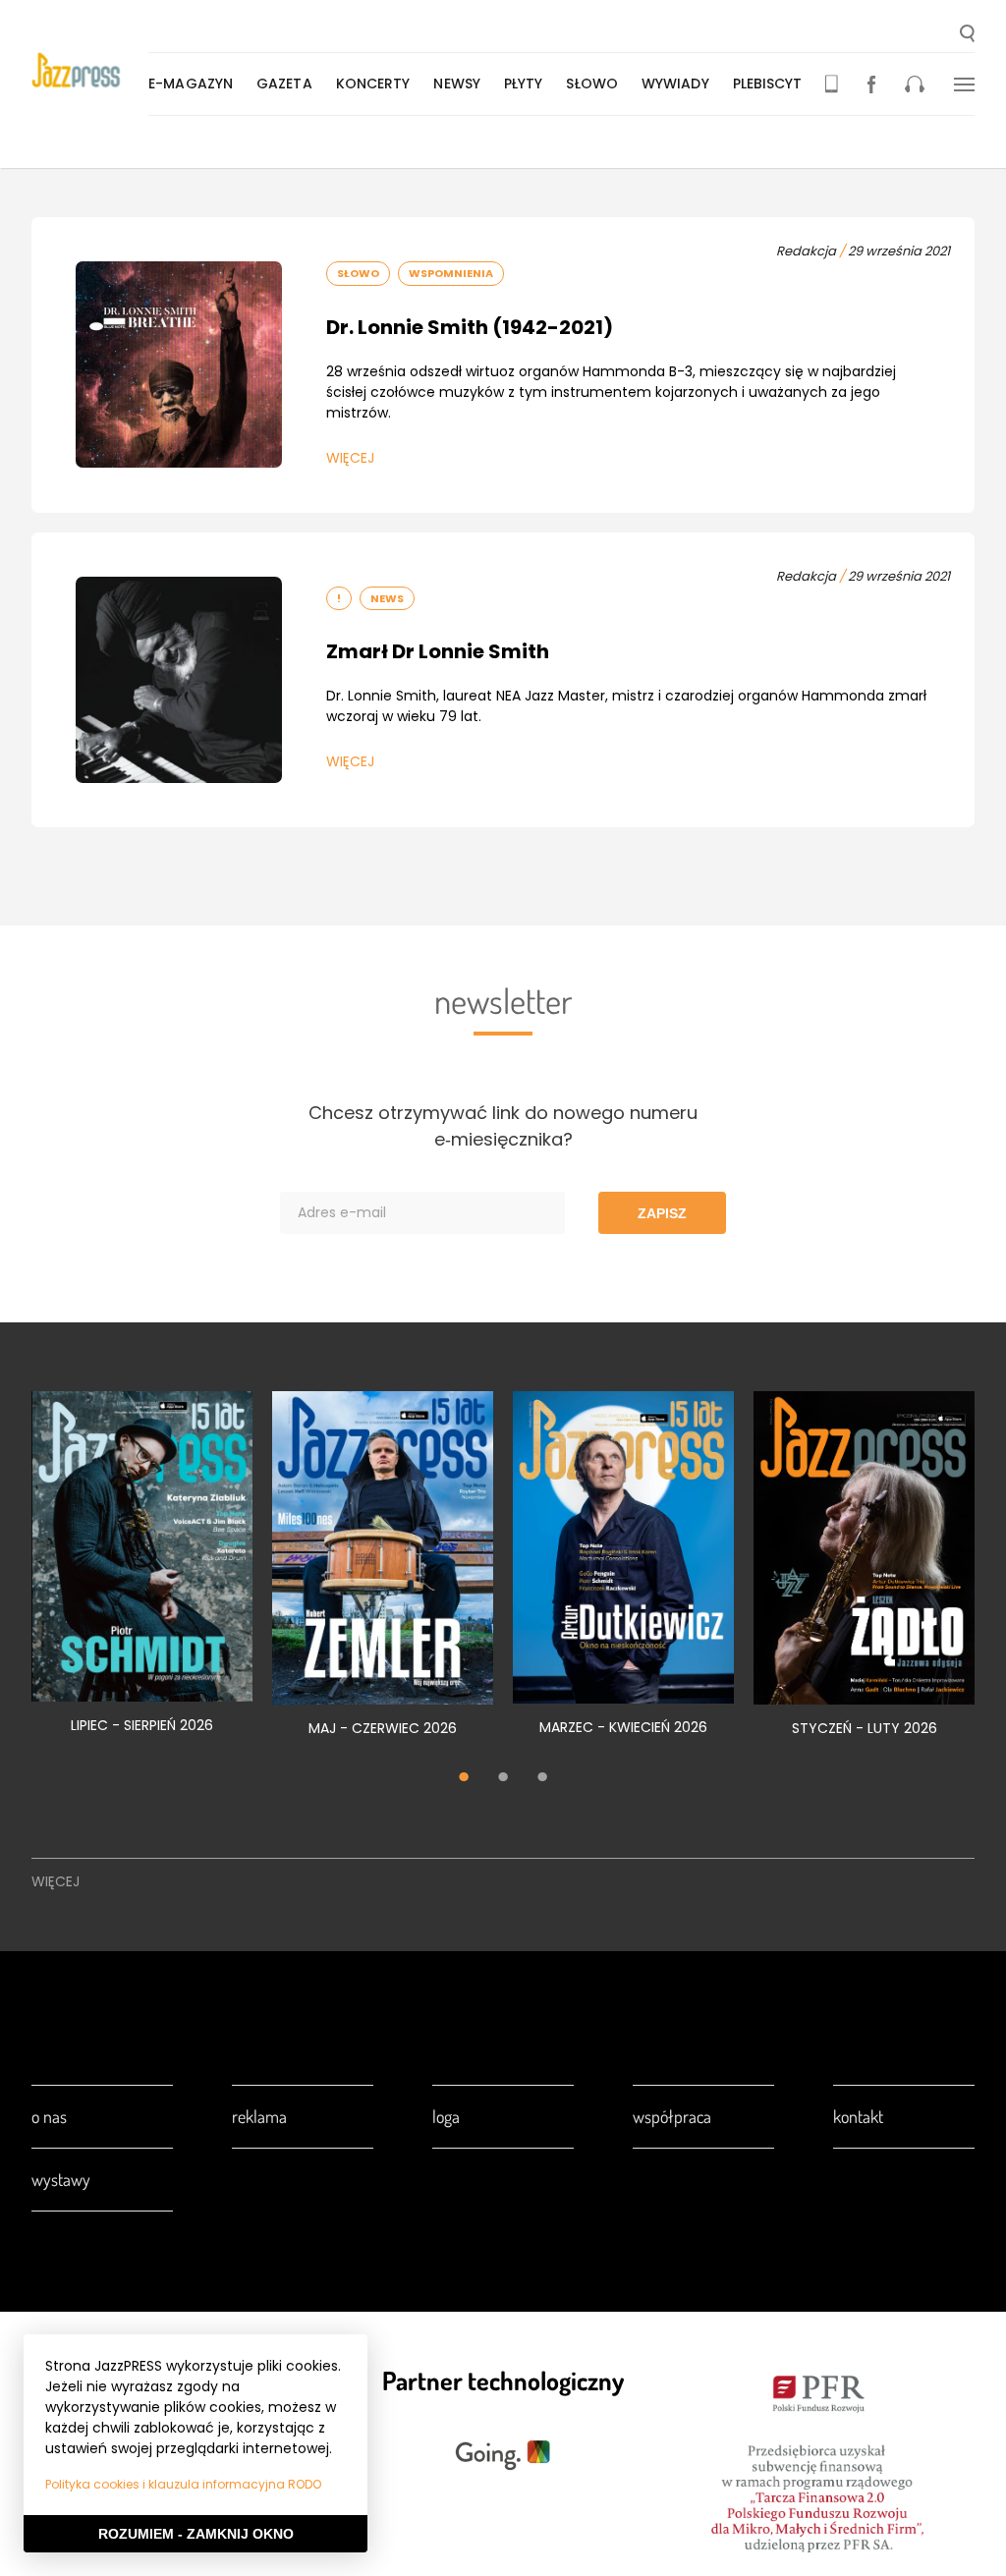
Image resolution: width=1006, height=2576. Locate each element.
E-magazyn (191, 84)
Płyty (524, 84)
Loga (446, 2116)
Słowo (592, 84)
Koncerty (373, 84)
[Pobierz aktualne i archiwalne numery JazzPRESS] (832, 84)
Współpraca (672, 2116)
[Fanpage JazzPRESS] (871, 84)
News (387, 598)
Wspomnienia (451, 273)
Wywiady (675, 84)
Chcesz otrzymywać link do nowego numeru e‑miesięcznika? (503, 1126)
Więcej (350, 458)
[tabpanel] (142, 1573)
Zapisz (662, 1213)
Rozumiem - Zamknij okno (196, 2534)
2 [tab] (503, 1779)
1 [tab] (464, 1779)
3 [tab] (542, 1779)
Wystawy (61, 2179)
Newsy (457, 84)
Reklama (259, 2116)
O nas (49, 2116)
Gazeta (284, 84)
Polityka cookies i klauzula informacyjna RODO (183, 2484)
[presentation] (90, 70)
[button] (967, 35)
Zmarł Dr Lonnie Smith (438, 651)
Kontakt (858, 2116)
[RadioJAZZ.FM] (915, 84)
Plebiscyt (768, 84)
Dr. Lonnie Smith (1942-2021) (470, 327)
